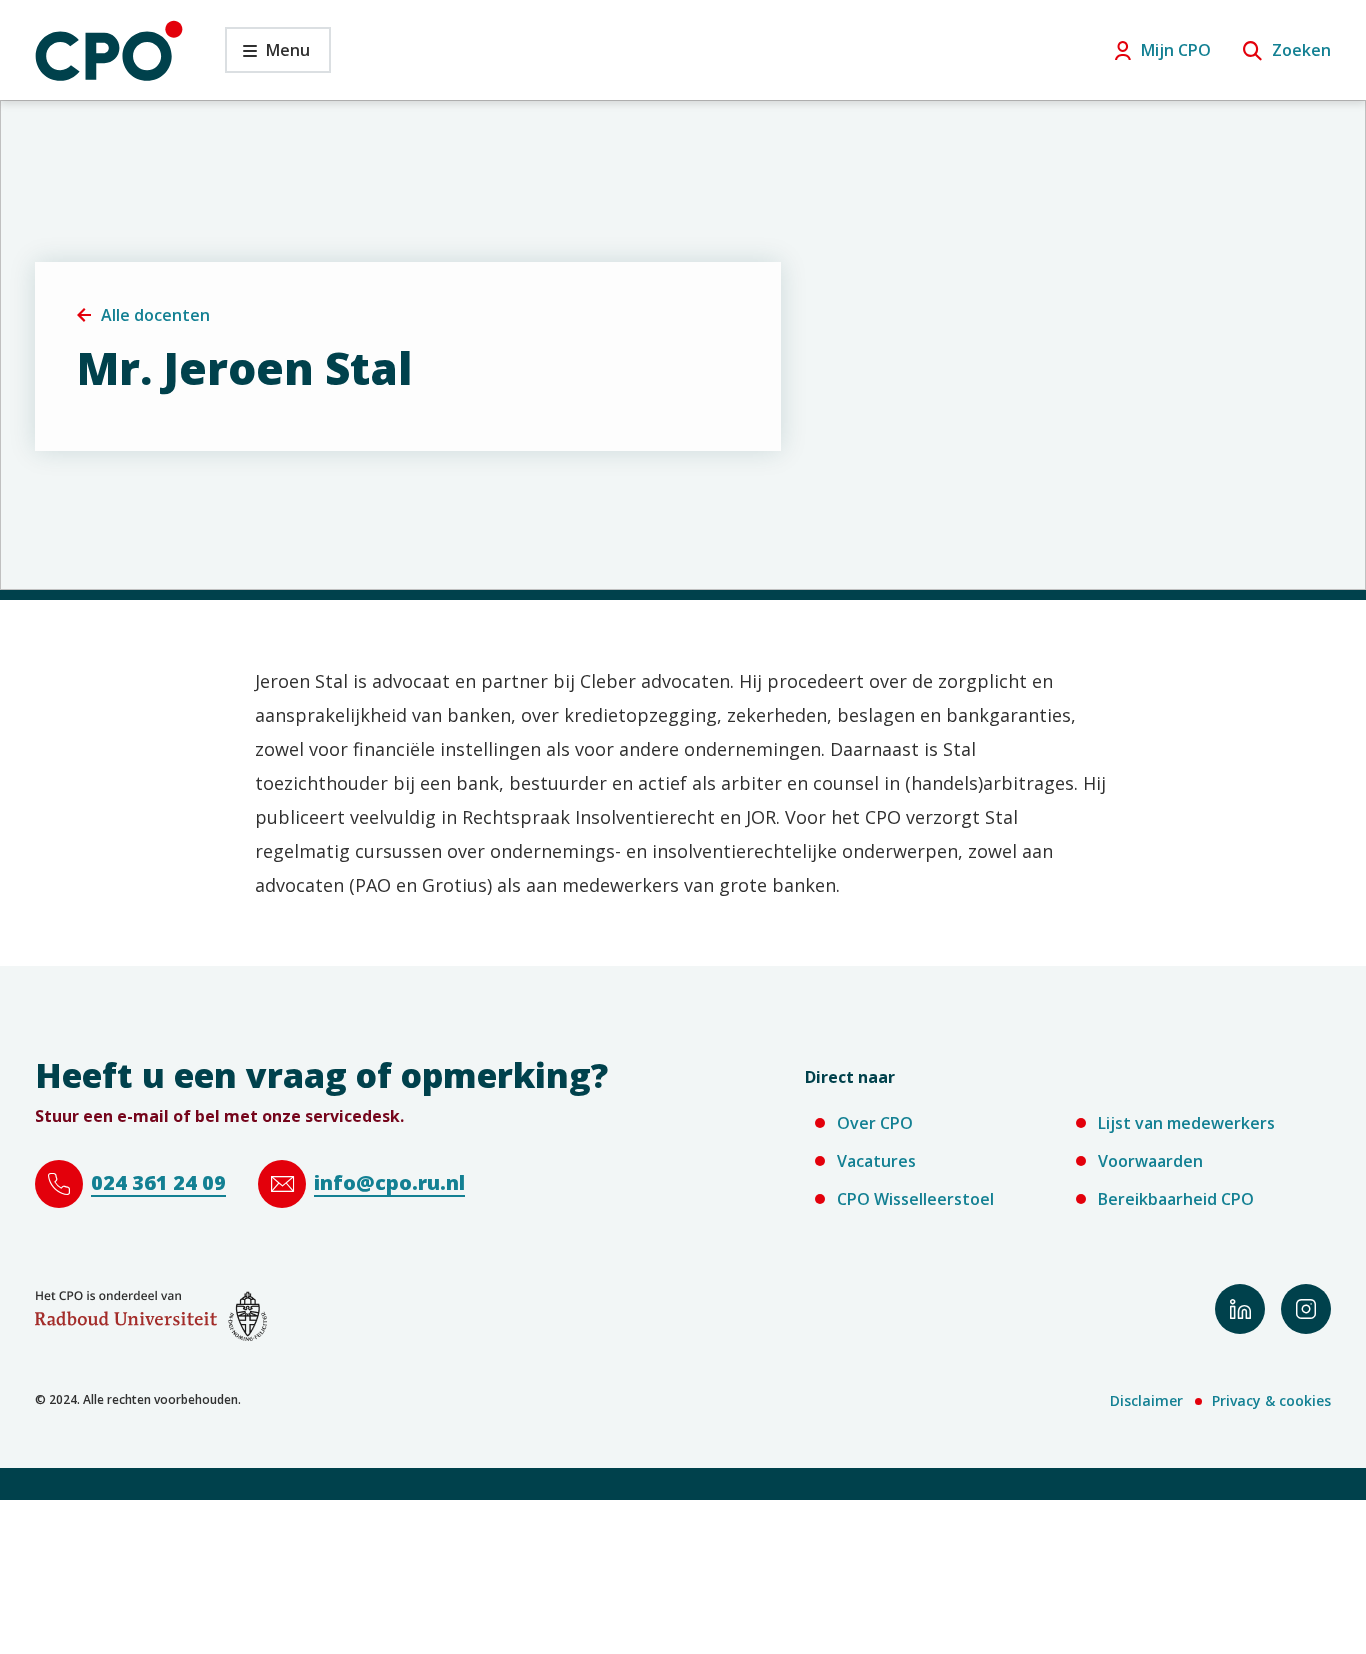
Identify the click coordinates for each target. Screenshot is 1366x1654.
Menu (267, 55)
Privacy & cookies (1271, 1400)
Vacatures (876, 1161)
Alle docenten (155, 315)
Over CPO (875, 1123)
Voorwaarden (1150, 1161)
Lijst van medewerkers (1186, 1123)
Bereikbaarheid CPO (1176, 1199)
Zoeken (1301, 50)
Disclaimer (1146, 1400)
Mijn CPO (1176, 50)
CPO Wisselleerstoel (915, 1199)
